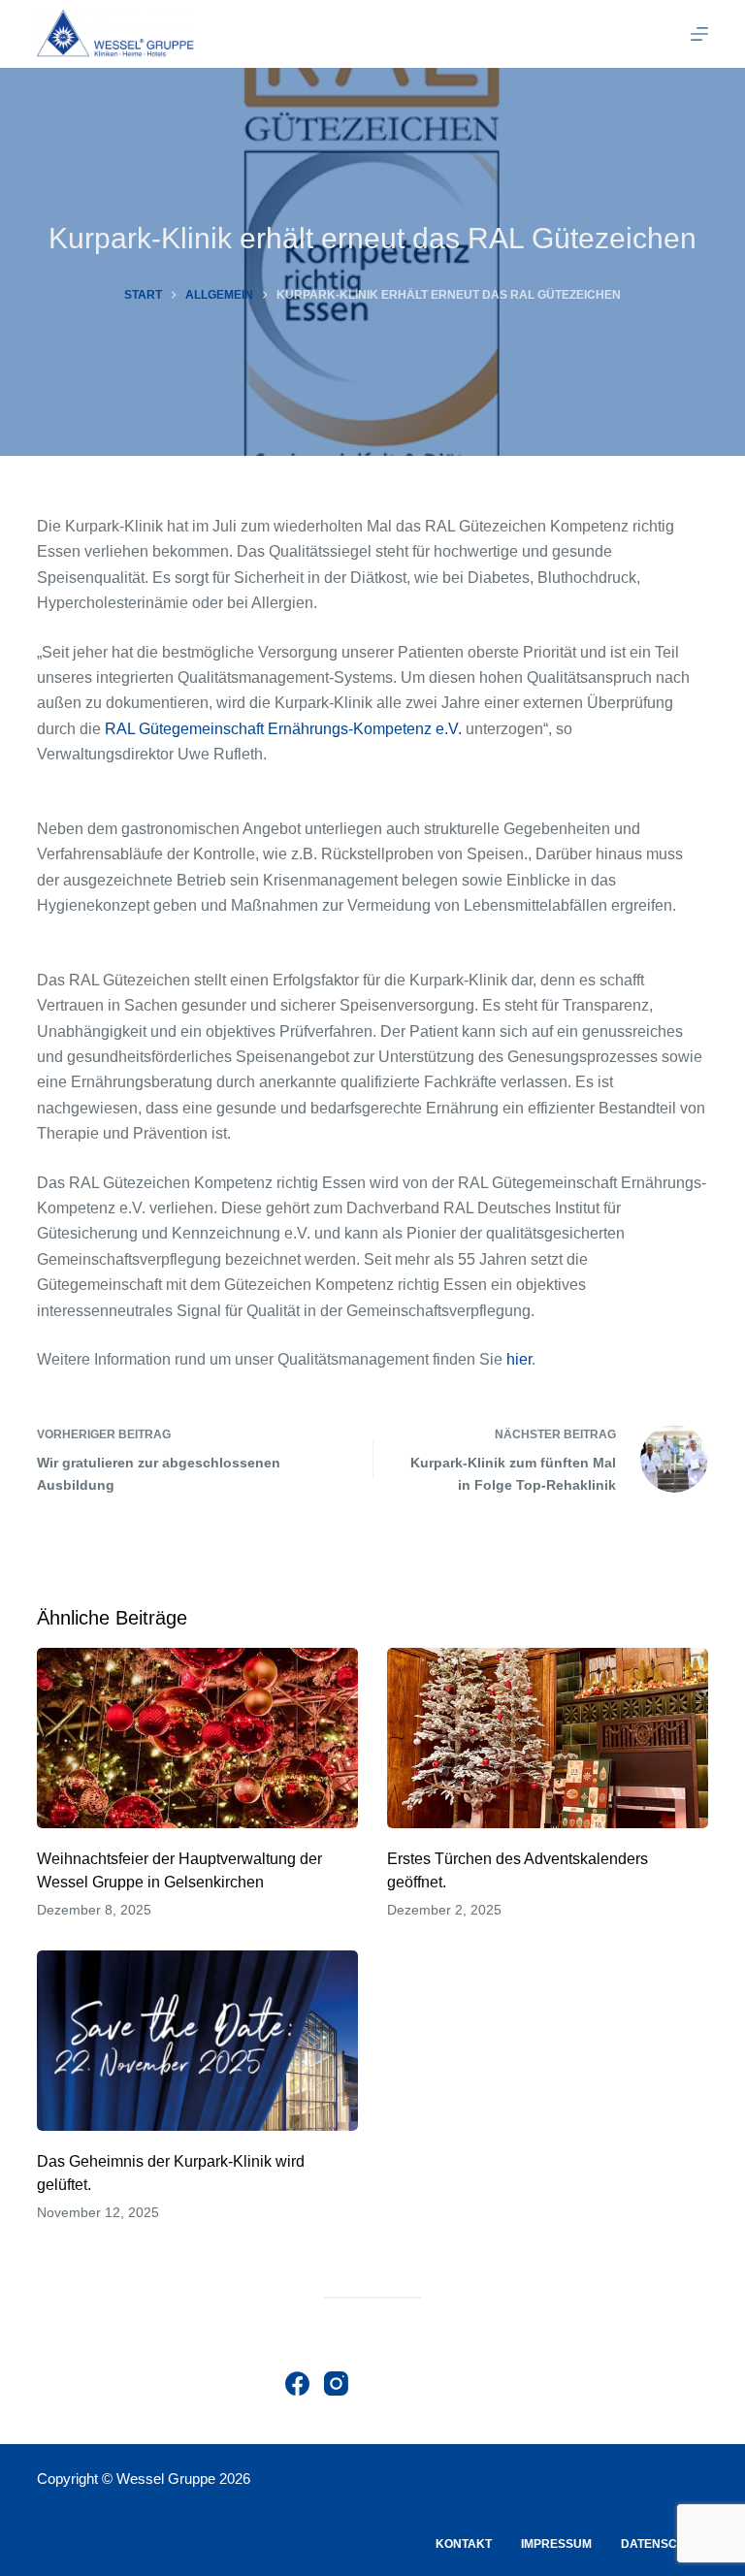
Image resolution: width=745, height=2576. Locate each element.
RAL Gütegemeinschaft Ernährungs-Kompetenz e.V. (285, 729)
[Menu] (699, 34)
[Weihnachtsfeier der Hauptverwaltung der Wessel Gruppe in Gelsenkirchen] (197, 1738)
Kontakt (464, 2544)
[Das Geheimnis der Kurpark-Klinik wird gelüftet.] (197, 2041)
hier (519, 1359)
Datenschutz (664, 2544)
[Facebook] (297, 2383)
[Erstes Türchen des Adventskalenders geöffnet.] (548, 1738)
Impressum (556, 2544)
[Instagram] (336, 2383)
